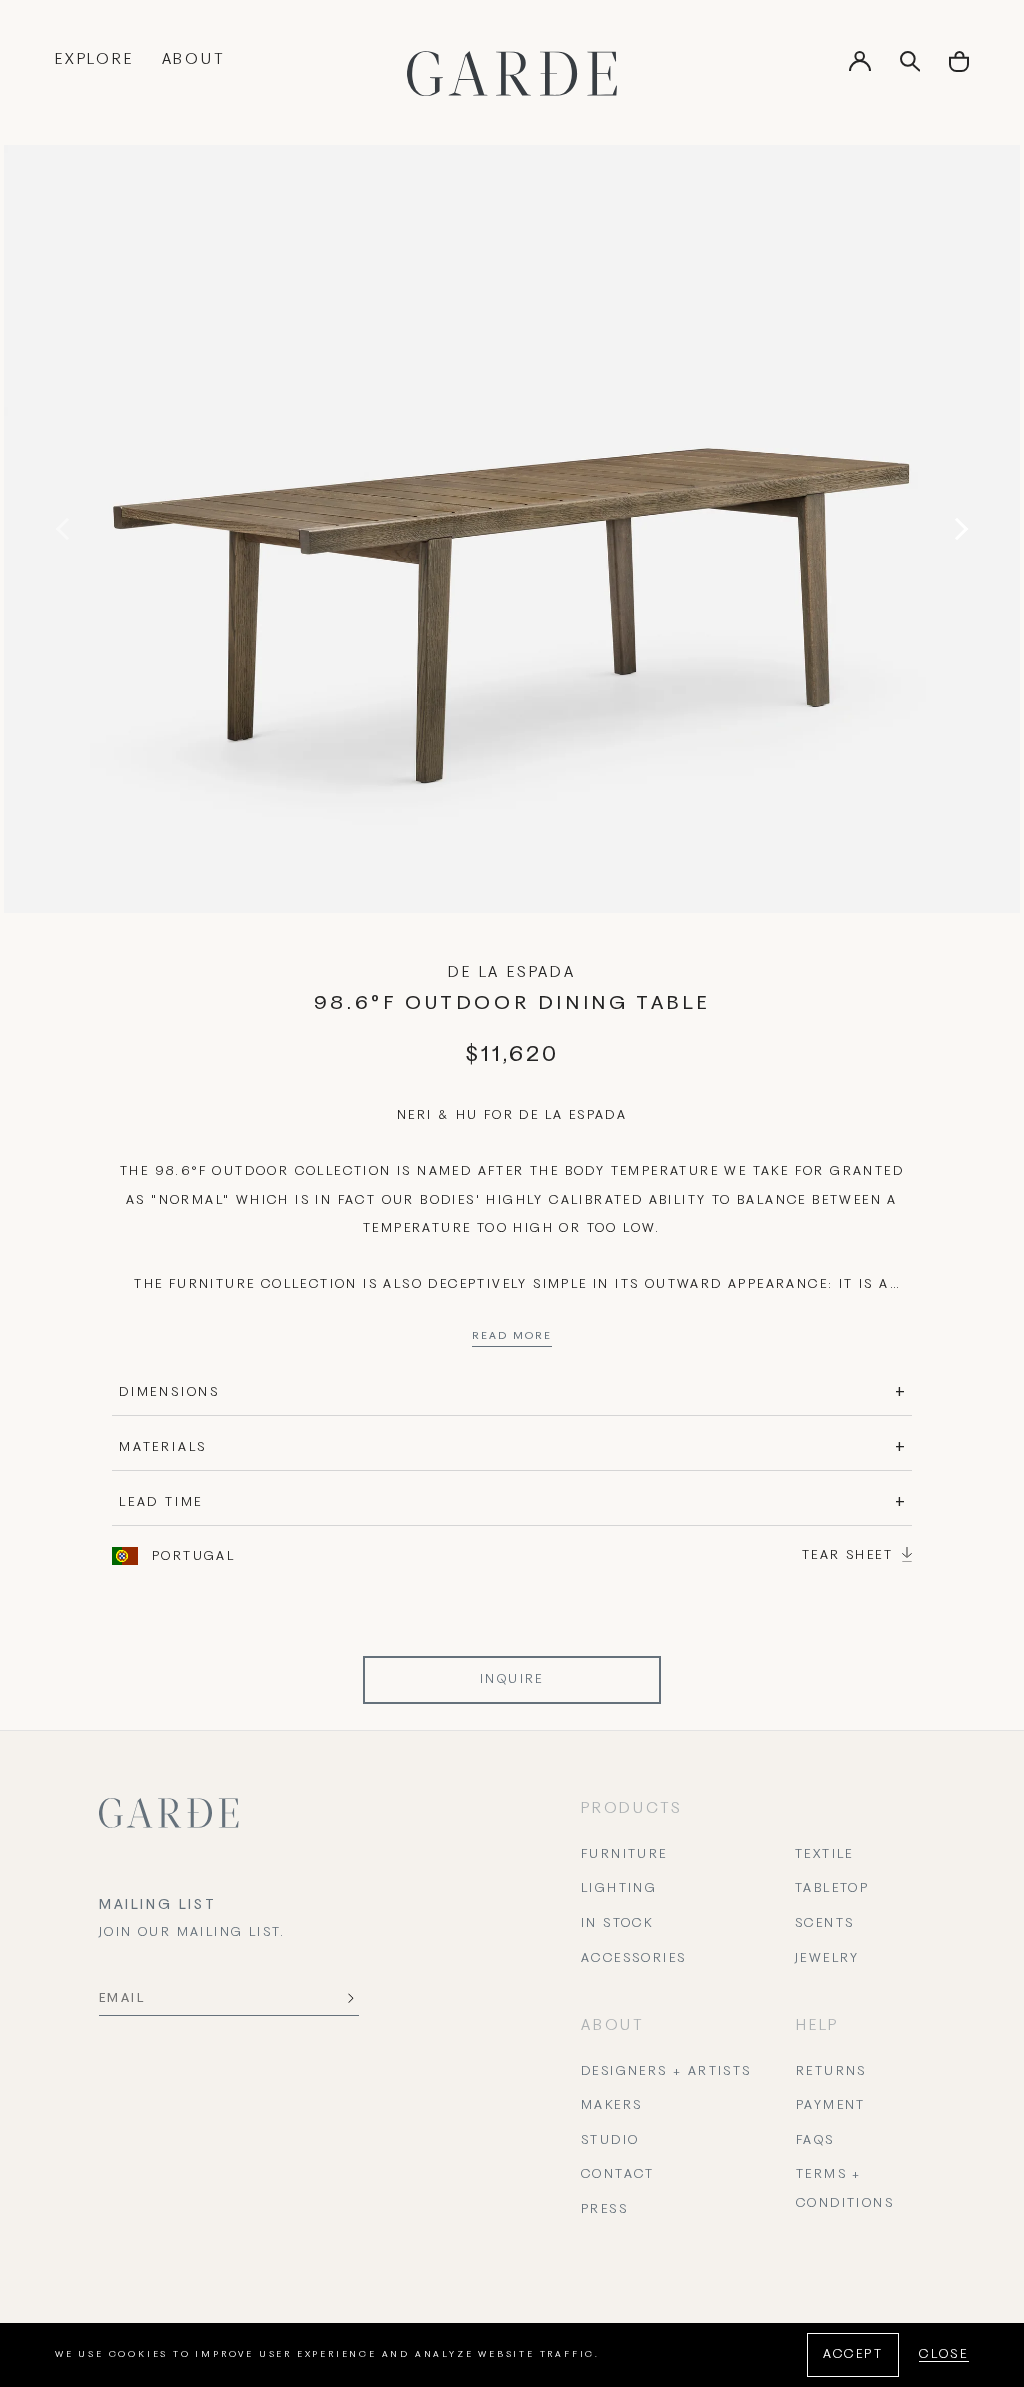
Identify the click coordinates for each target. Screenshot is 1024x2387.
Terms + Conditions (845, 2189)
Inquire (512, 1680)
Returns (831, 2072)
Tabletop (832, 1889)
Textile (824, 1855)
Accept (853, 2355)
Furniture (624, 1855)
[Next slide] (957, 529)
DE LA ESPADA (512, 973)
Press (604, 2210)
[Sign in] (860, 68)
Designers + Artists (666, 2072)
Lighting (619, 1889)
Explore (94, 60)
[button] (959, 68)
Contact (618, 2175)
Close (944, 2355)
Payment (831, 2106)
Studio (610, 2141)
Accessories (633, 1959)
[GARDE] (512, 73)
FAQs (815, 2141)
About (193, 60)
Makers (611, 2106)
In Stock (617, 1924)
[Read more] (512, 1341)
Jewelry (827, 1959)
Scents (824, 1924)
